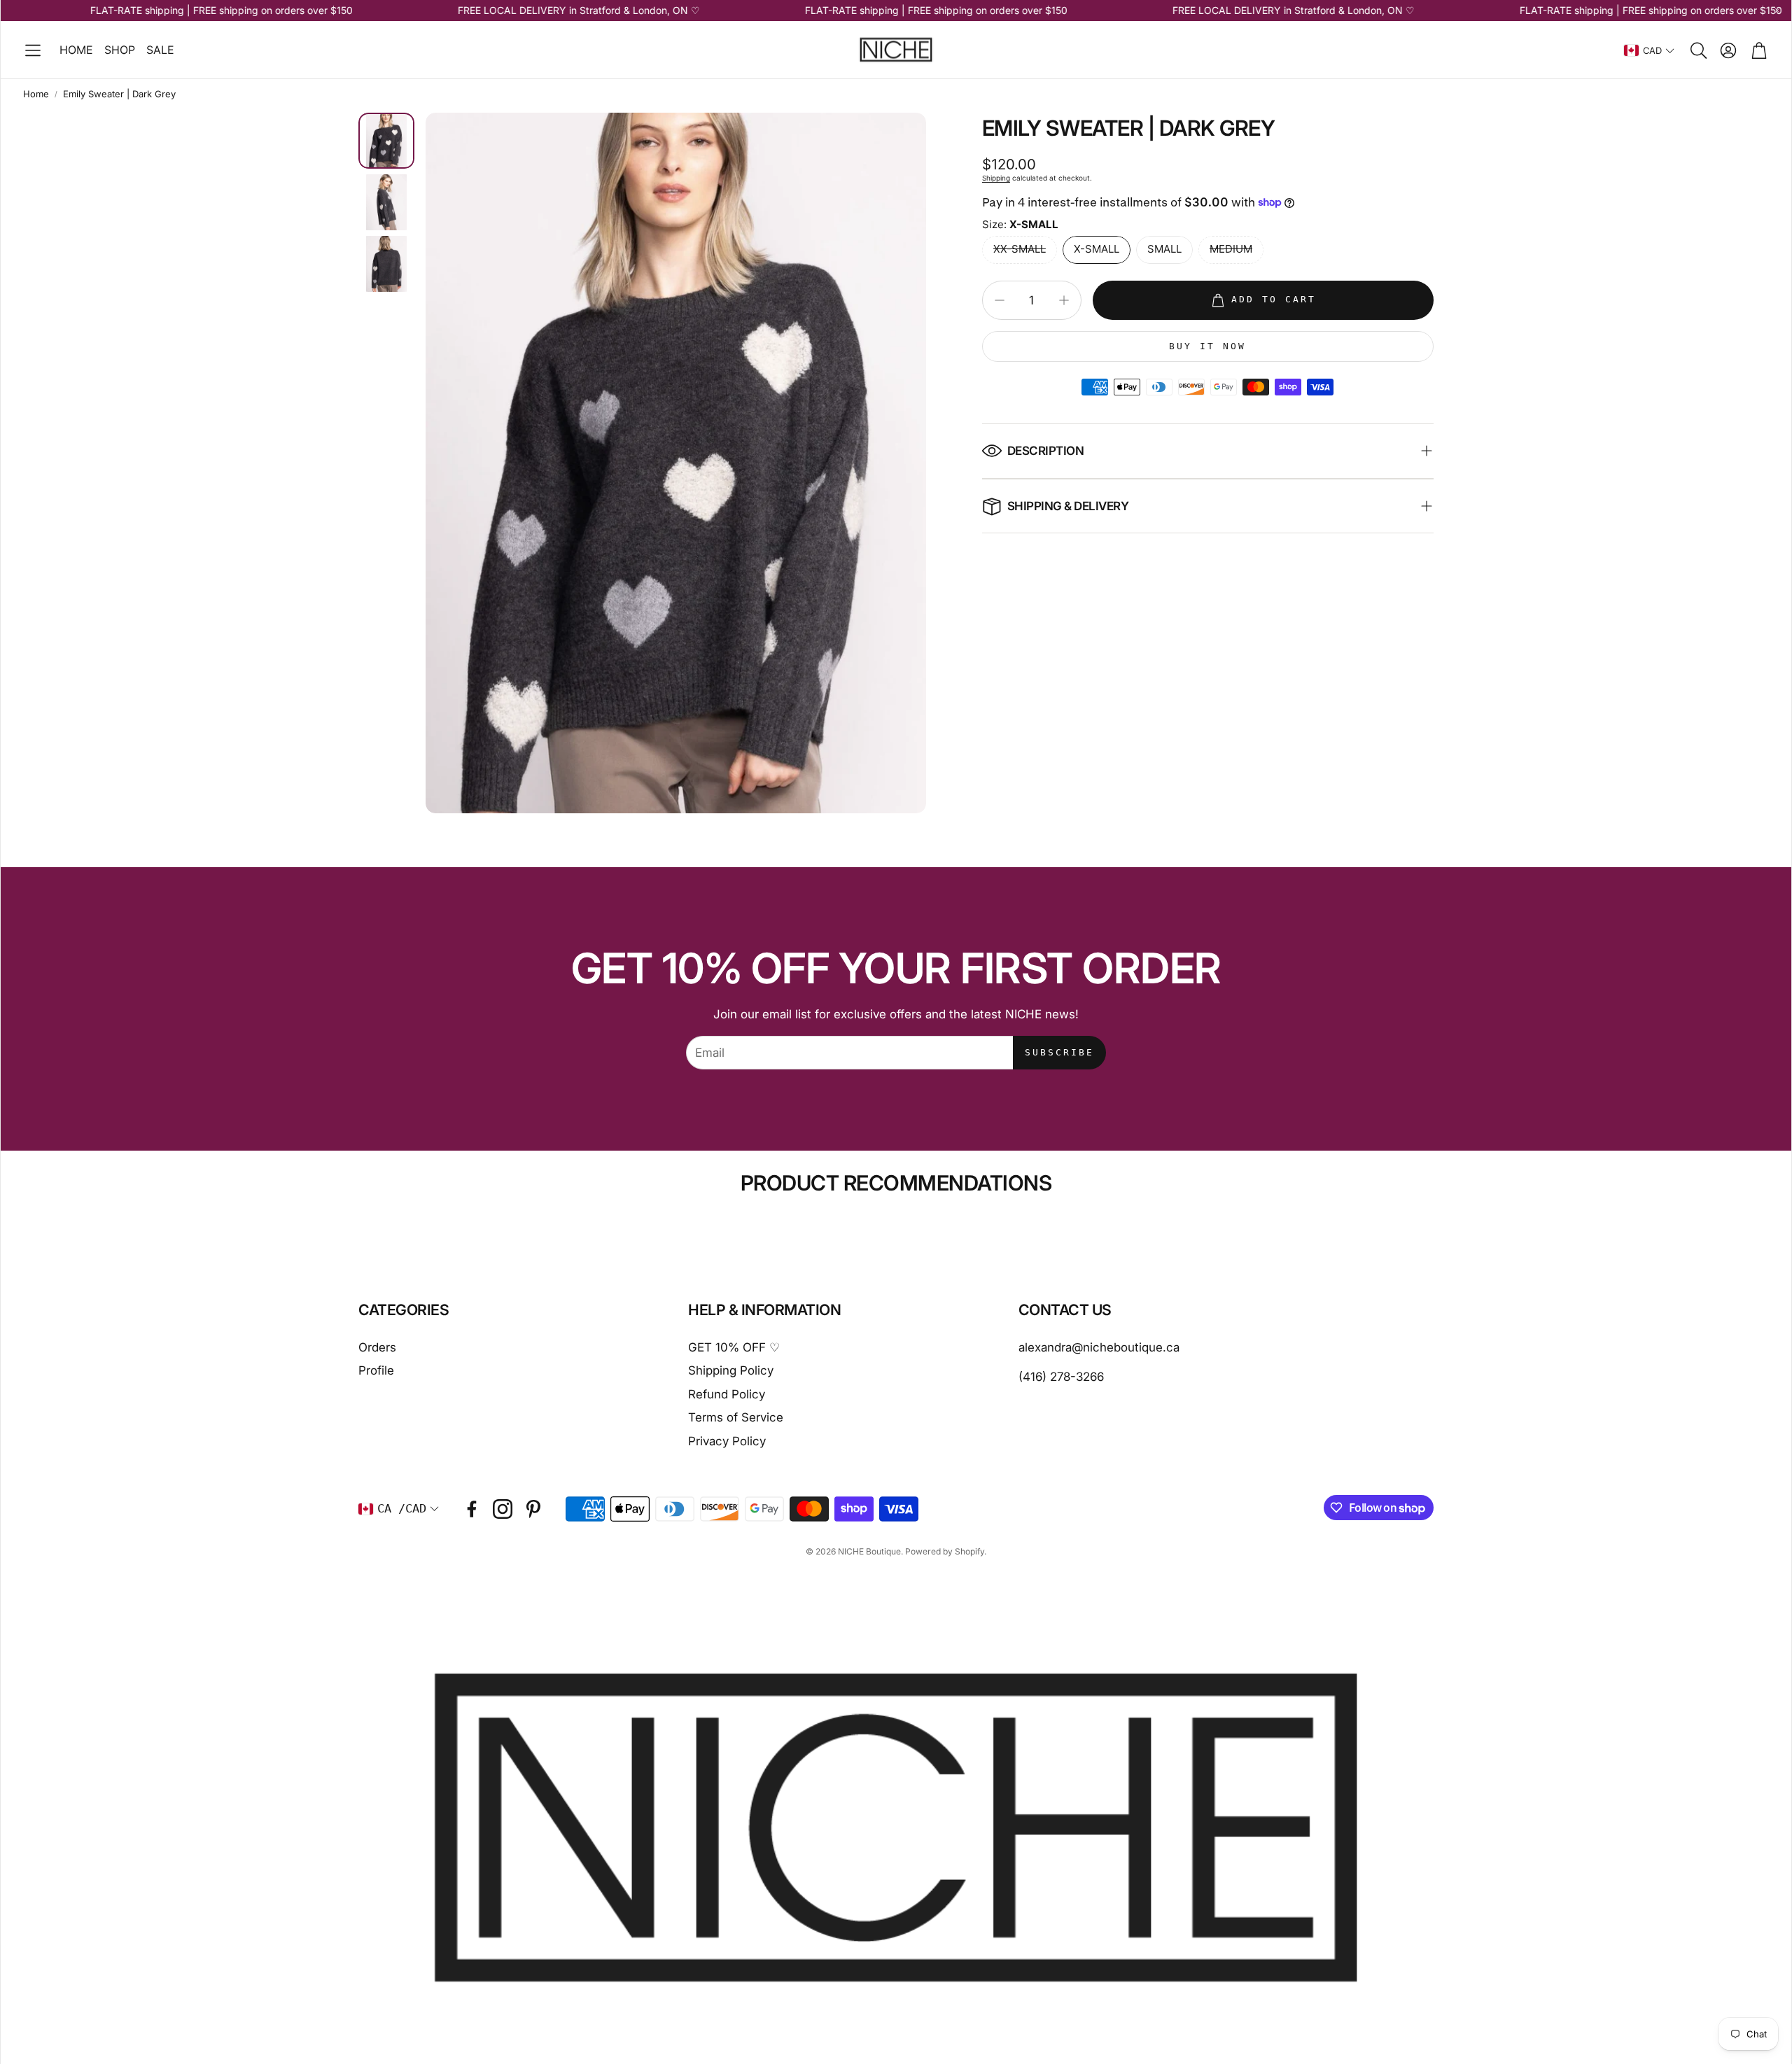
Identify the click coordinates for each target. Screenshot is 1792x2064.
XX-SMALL (1020, 249)
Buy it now (1207, 346)
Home (36, 94)
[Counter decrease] (1000, 300)
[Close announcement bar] (1777, 10)
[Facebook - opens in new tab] (472, 1509)
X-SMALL (1097, 249)
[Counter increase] (1064, 300)
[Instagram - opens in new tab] (503, 1509)
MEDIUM (1231, 249)
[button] (33, 50)
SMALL (1164, 249)
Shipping (996, 178)
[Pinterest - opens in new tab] (533, 1509)
